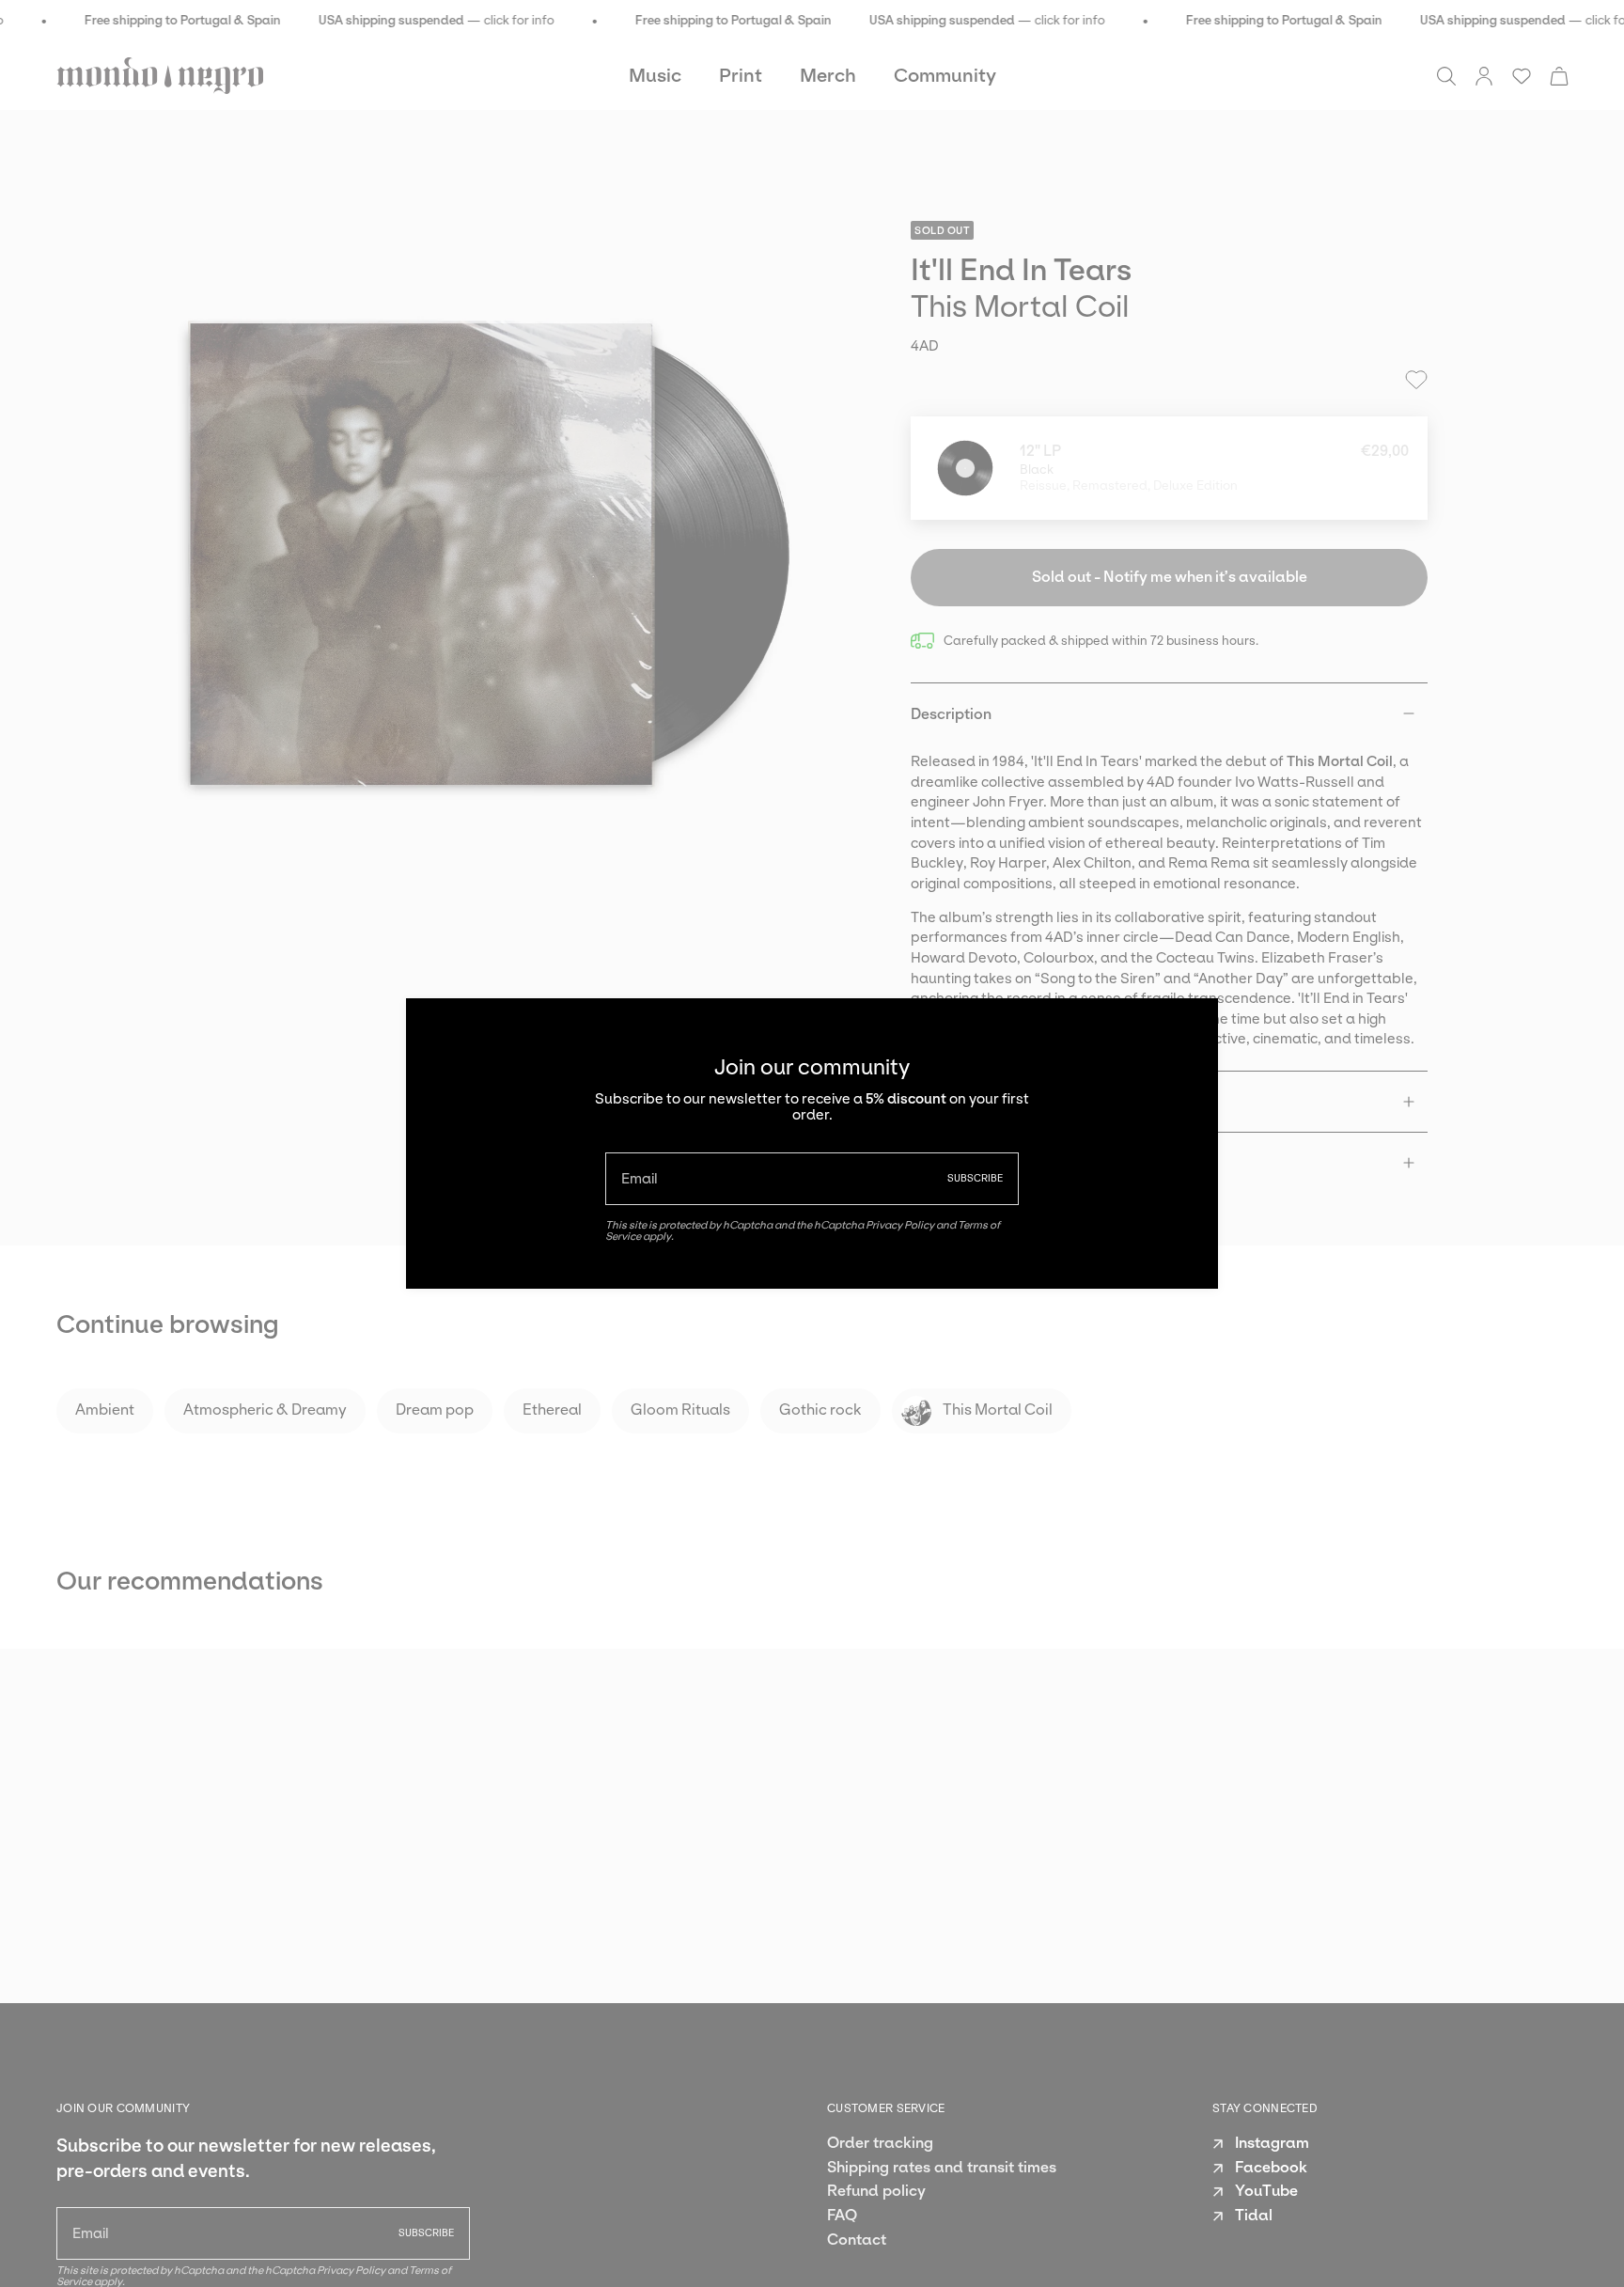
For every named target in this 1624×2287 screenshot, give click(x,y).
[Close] (1190, 1026)
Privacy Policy (900, 1225)
